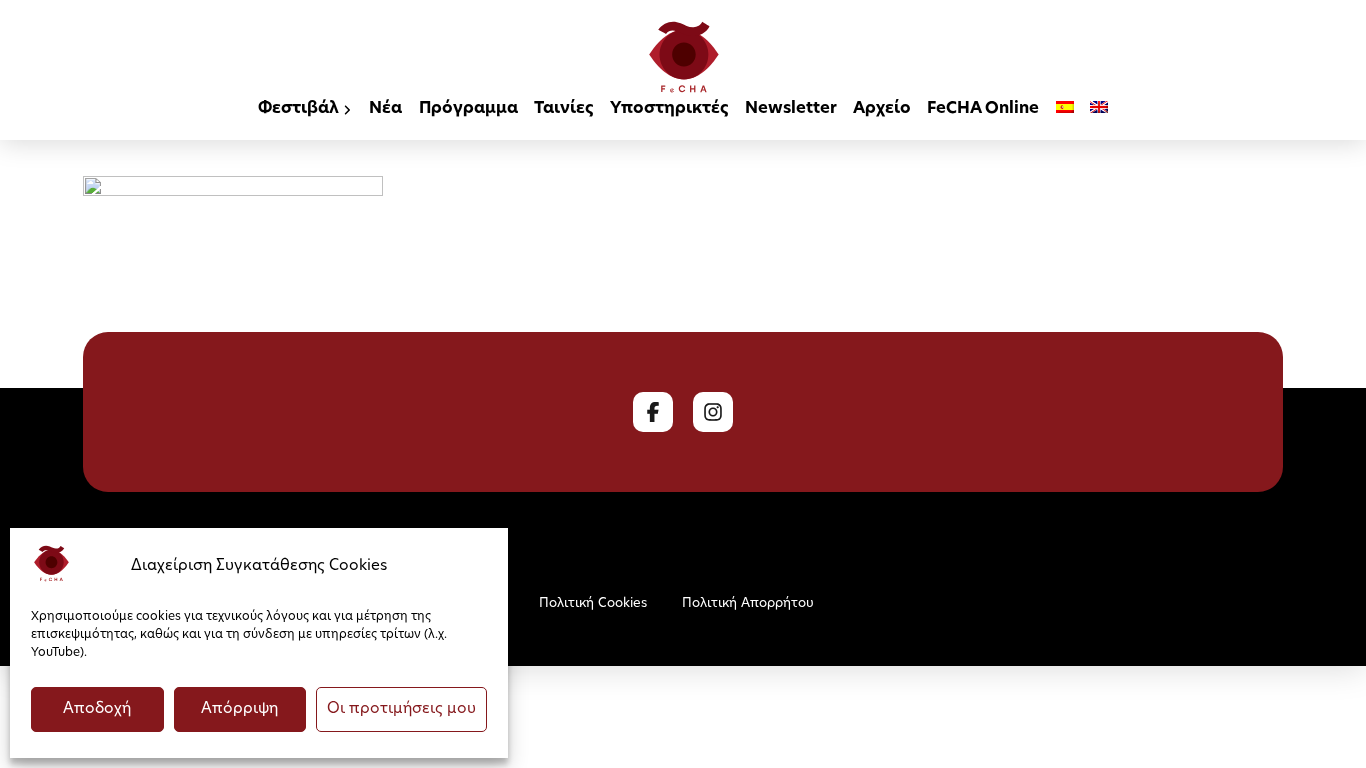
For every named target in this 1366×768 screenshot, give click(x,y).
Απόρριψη (239, 709)
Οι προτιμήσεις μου (401, 709)
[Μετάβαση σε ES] (1065, 110)
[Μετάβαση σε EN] (1099, 110)
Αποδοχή (97, 709)
